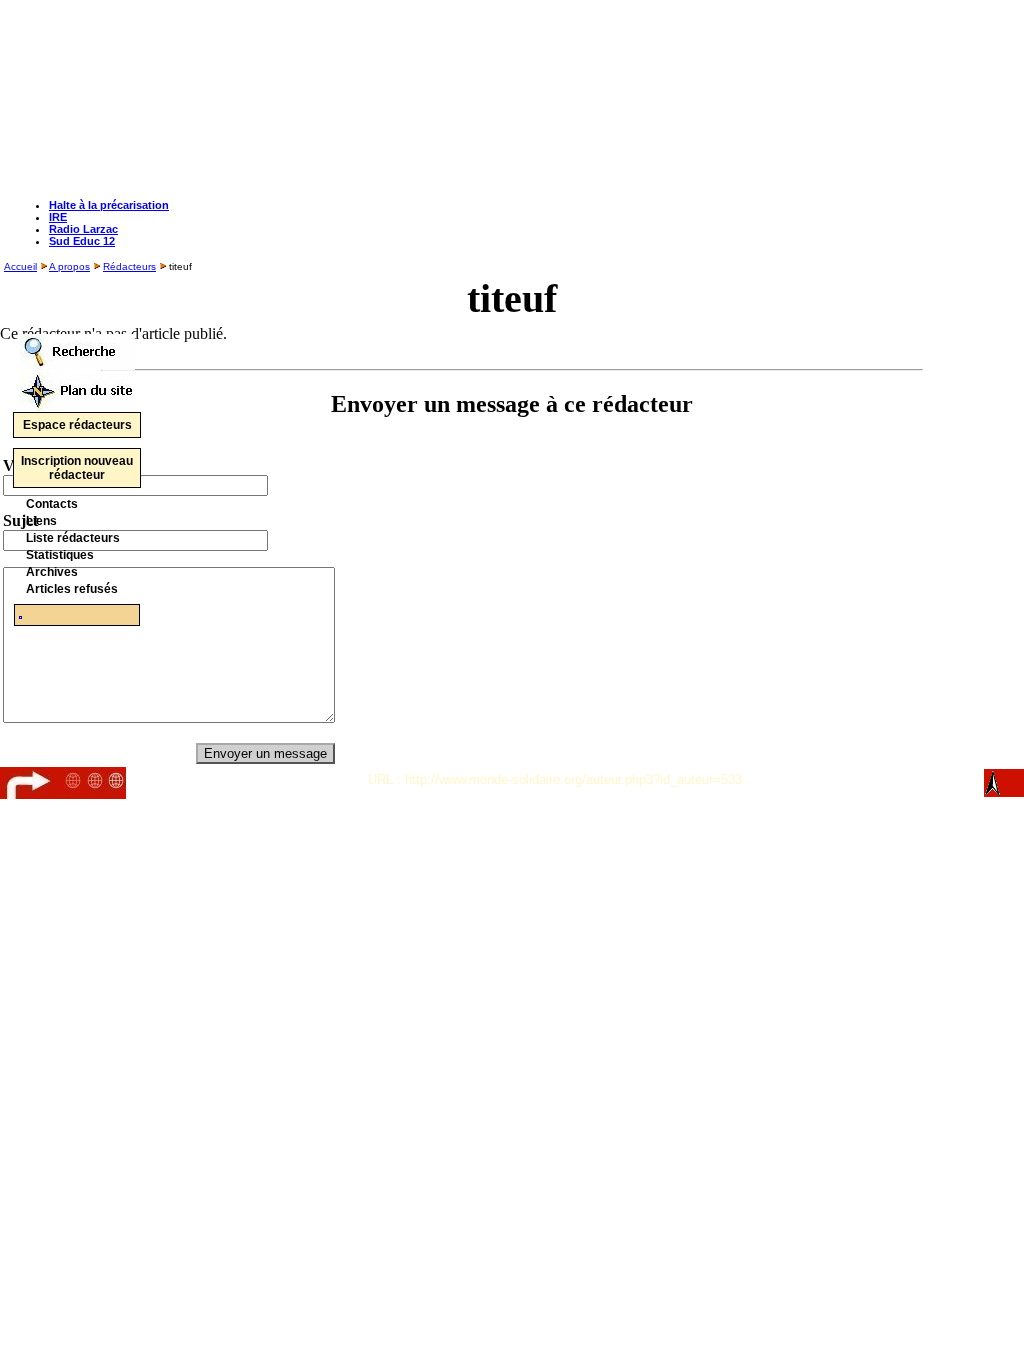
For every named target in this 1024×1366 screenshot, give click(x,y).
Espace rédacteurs (77, 425)
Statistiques (60, 555)
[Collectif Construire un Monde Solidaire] (20, 615)
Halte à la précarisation (109, 205)
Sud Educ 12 (82, 241)
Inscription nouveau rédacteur (77, 468)
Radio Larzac (83, 229)
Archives (52, 572)
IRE (58, 217)
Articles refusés (72, 589)
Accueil (20, 266)
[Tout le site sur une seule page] (77, 386)
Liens (41, 521)
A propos (69, 266)
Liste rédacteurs (73, 538)
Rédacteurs (129, 266)
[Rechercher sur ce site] (77, 346)
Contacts (52, 504)
